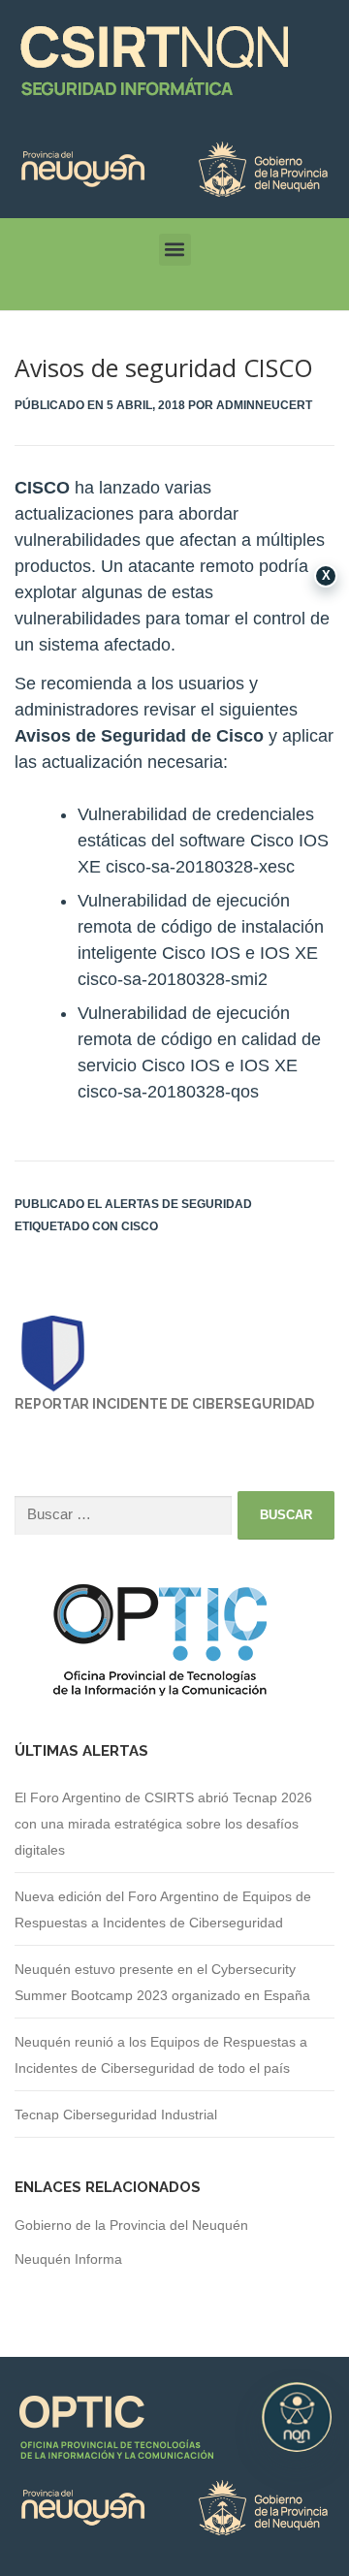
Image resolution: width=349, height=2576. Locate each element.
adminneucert (264, 405)
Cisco (140, 1226)
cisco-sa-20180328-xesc (200, 867)
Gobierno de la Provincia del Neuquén (131, 2225)
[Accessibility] (297, 2417)
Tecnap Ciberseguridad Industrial (116, 2115)
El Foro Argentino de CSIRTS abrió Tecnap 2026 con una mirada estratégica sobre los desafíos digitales (163, 1824)
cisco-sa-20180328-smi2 (173, 979)
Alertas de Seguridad (178, 1204)
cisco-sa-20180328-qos (168, 1092)
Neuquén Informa (68, 2259)
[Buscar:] (123, 1516)
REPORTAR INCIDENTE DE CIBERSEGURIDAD (164, 1404)
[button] (175, 250)
